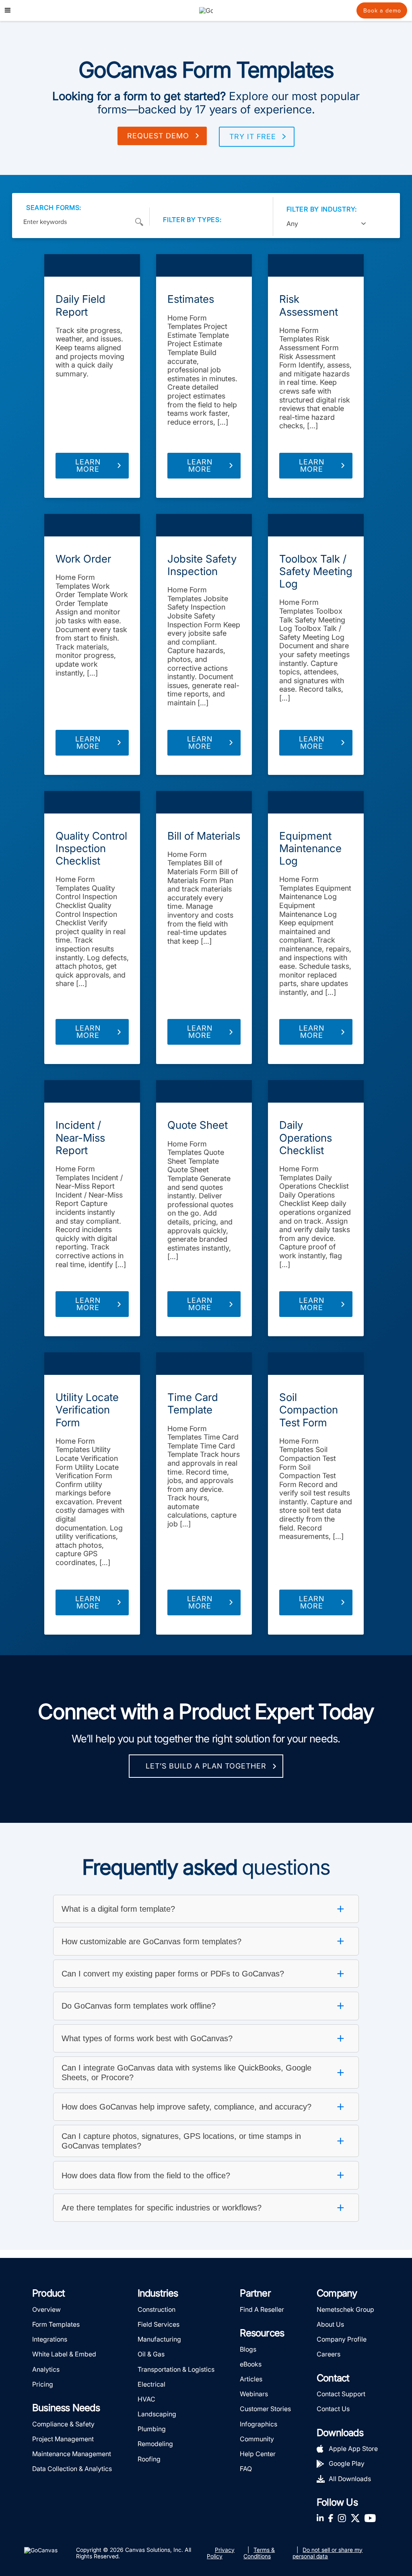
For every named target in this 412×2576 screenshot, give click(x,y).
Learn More (88, 465)
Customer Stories (265, 2409)
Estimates (191, 299)
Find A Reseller (262, 2309)
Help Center (258, 2454)
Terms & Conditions (259, 2553)
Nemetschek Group (345, 2309)
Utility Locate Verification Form (87, 1410)
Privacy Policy (221, 2553)
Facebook (331, 2518)
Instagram (342, 2518)
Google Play (347, 2463)
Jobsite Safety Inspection (202, 565)
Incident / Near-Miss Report (80, 1137)
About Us (330, 2324)
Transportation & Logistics (176, 2369)
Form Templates (92, 265)
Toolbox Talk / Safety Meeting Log (316, 571)
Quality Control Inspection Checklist (91, 848)
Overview (46, 2309)
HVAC (146, 2399)
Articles (251, 2379)
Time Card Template (193, 1403)
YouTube (370, 2518)
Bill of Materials (204, 836)
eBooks (251, 2364)
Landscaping (157, 2414)
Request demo (158, 136)
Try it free (253, 137)
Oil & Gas (151, 2354)
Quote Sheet (198, 1125)
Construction (157, 2309)
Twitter (355, 2518)
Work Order (83, 559)
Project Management (63, 2439)
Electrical (151, 2384)
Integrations (50, 2339)
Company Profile (342, 2339)
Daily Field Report (80, 305)
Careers (329, 2354)
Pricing (43, 2384)
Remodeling (155, 2444)
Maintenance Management (72, 2454)
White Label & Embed (64, 2354)
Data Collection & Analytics (72, 2469)
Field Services (159, 2324)
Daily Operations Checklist (306, 1137)
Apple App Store (353, 2449)
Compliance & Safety (63, 2424)
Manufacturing (159, 2339)
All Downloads (350, 2479)
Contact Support (341, 2394)
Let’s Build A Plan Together (206, 1766)
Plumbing (152, 2429)
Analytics (46, 2369)
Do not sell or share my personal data (328, 2553)
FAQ (246, 2469)
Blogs (248, 2349)
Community (257, 2439)
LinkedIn (320, 2518)
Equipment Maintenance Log (310, 848)
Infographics (259, 2424)
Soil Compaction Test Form (309, 1410)
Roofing (149, 2459)
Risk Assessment (309, 305)
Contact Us (333, 2409)
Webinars (254, 2394)
